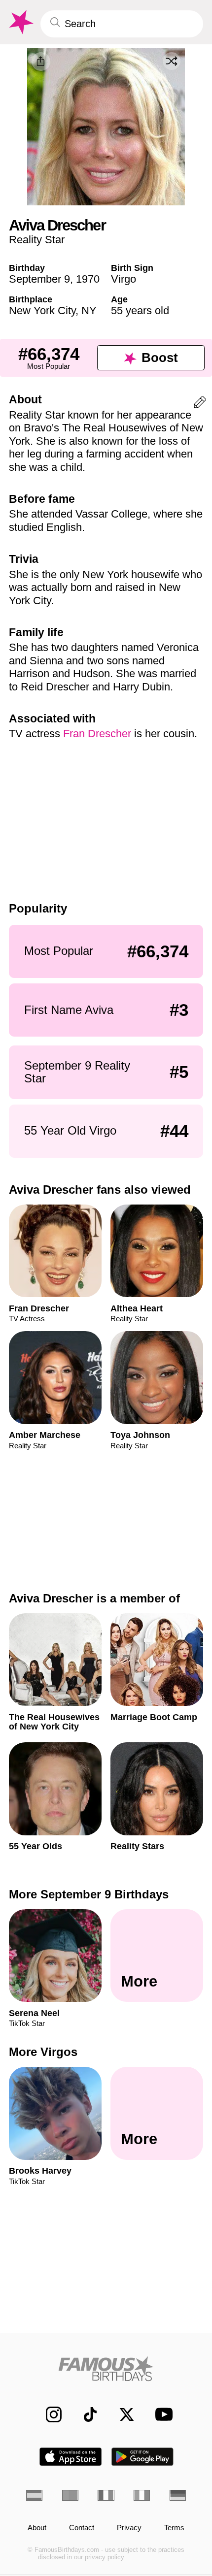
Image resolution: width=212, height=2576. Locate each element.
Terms (174, 2528)
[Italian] (142, 2495)
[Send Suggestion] (200, 404)
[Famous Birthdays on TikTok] (85, 2414)
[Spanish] (34, 2495)
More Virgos (43, 2052)
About (37, 2528)
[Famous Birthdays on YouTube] (161, 2414)
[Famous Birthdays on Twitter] (121, 2414)
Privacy (129, 2528)
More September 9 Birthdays (89, 1894)
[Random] (172, 61)
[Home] (106, 2369)
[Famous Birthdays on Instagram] (48, 2414)
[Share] (41, 62)
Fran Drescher (97, 734)
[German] (178, 2495)
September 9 (39, 279)
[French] (106, 2495)
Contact (82, 2528)
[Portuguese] (70, 2495)
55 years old (140, 310)
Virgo (124, 279)
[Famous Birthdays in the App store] (71, 2457)
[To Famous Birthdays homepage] (20, 22)
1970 (88, 279)
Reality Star (37, 240)
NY (89, 310)
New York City (42, 310)
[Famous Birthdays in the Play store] (143, 2457)
